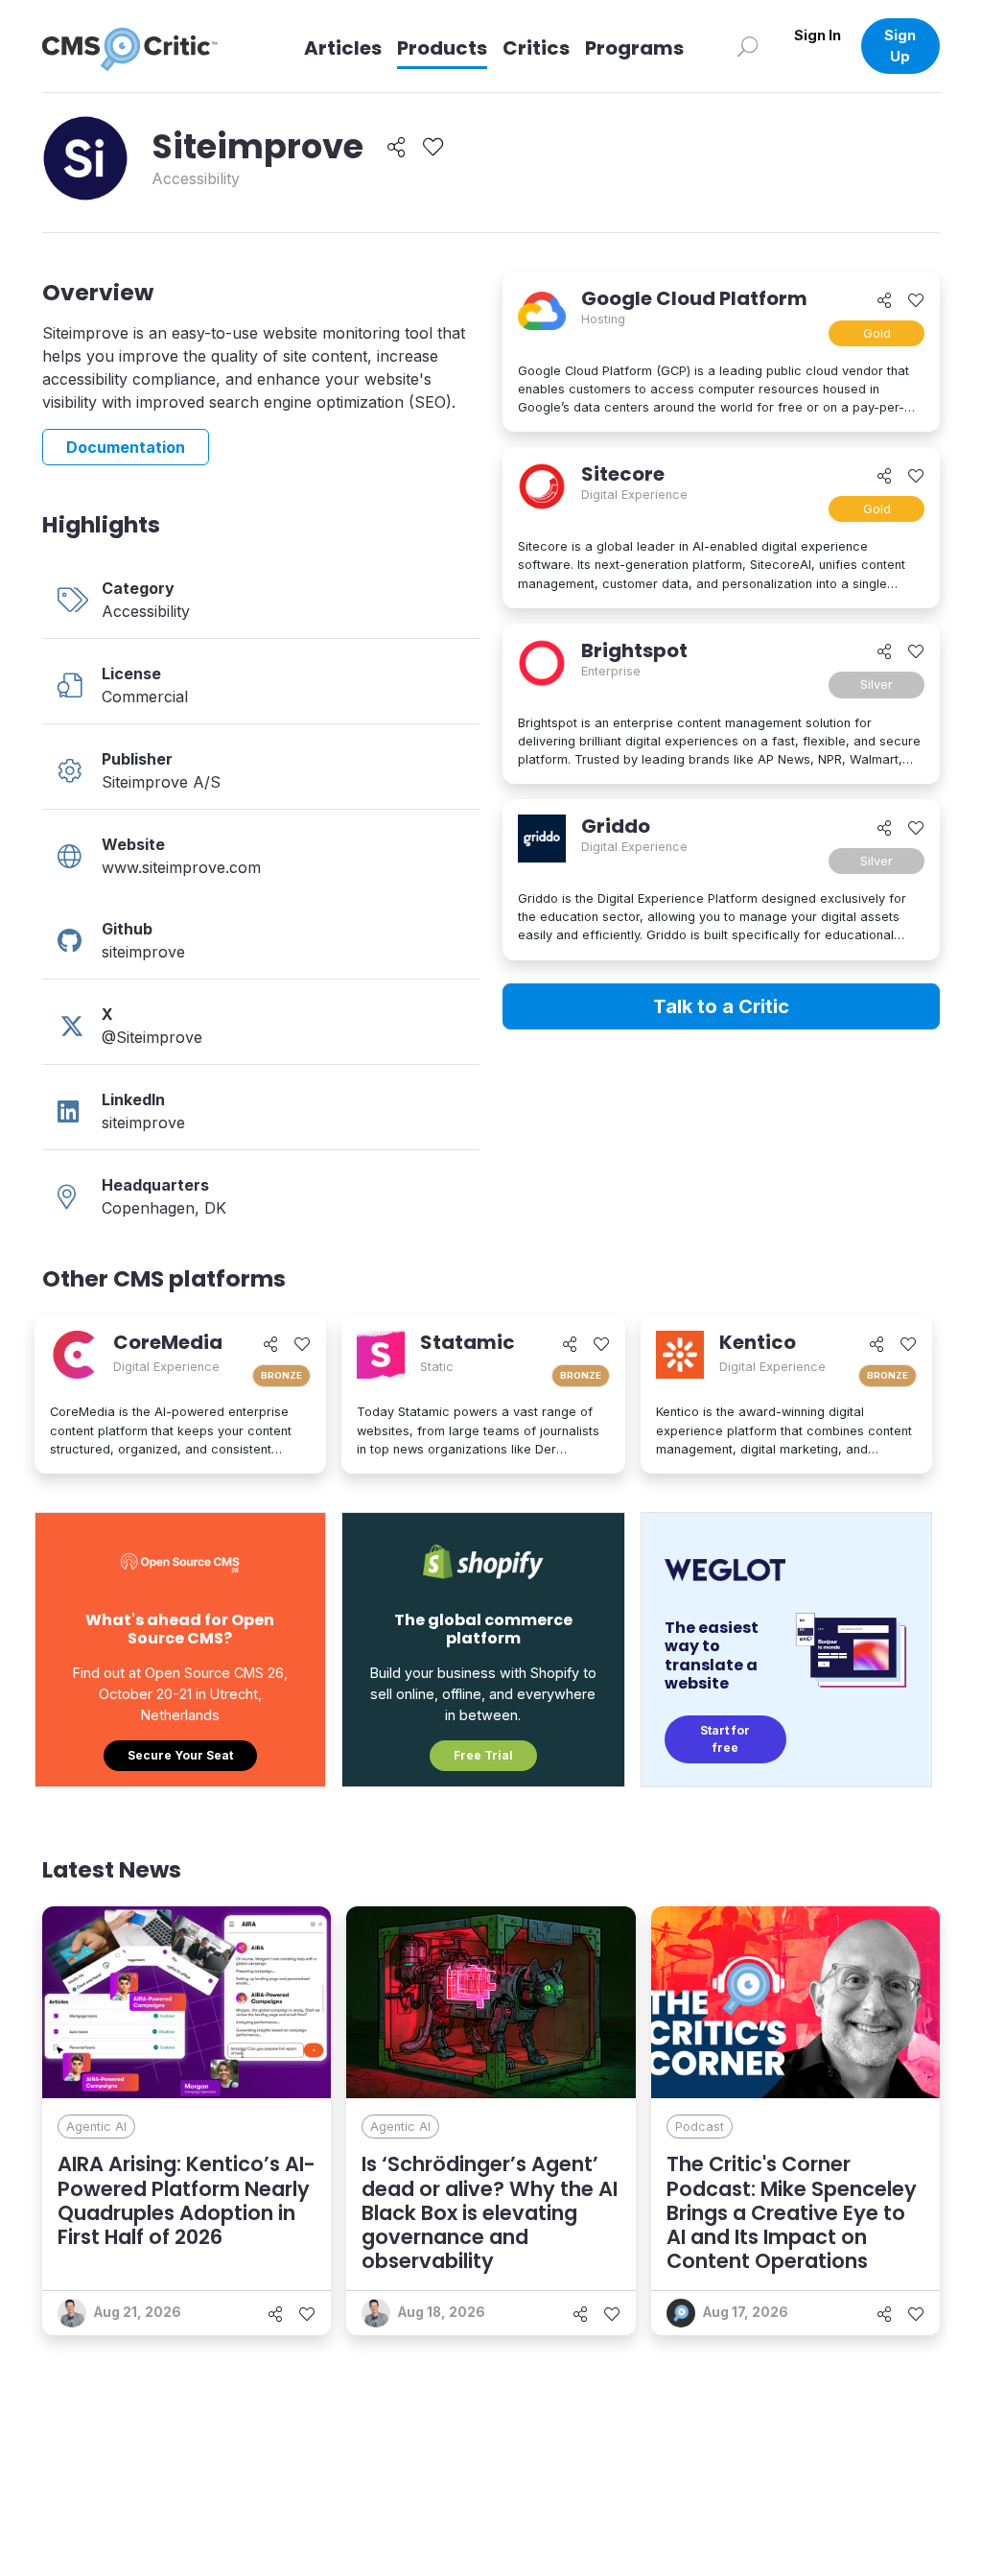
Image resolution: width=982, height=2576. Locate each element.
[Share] (397, 147)
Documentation (126, 447)
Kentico (758, 1342)
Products (442, 48)
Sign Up (900, 46)
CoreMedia (168, 1342)
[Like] (433, 147)
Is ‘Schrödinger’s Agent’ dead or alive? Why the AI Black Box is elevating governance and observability (490, 2212)
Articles (343, 48)
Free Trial (483, 1755)
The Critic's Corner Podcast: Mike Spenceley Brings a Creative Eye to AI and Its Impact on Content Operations (792, 2212)
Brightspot (634, 650)
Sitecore (623, 474)
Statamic (468, 1342)
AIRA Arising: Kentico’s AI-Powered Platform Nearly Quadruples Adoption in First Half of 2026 (187, 2200)
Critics (536, 48)
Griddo (616, 826)
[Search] (748, 46)
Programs (634, 48)
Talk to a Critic (721, 1006)
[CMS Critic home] (145, 46)
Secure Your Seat (180, 1755)
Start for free (725, 1739)
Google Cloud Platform (694, 298)
